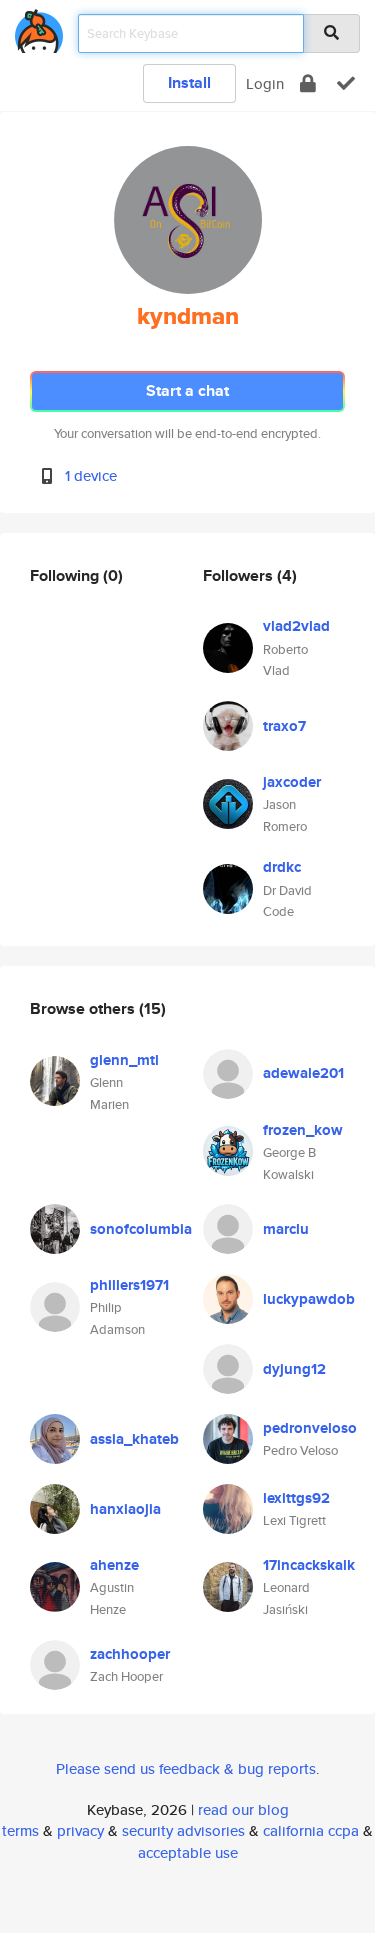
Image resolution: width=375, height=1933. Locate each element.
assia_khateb (134, 1439)
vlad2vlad (296, 626)
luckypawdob (309, 1299)
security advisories (183, 1830)
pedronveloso (310, 1428)
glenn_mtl (124, 1060)
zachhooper (130, 1654)
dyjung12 (294, 1369)
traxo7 (284, 726)
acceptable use (188, 1852)
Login (265, 83)
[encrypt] (308, 83)
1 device (91, 475)
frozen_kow (303, 1130)
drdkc (282, 867)
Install (189, 82)
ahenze (114, 1565)
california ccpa (311, 1830)
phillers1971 (129, 1285)
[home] (39, 27)
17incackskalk (309, 1565)
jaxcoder (292, 782)
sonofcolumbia (141, 1229)
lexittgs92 (296, 1498)
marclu (286, 1229)
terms (20, 1830)
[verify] (346, 83)
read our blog (243, 1809)
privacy (80, 1830)
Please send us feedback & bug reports (186, 1768)
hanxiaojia (125, 1509)
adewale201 (303, 1073)
